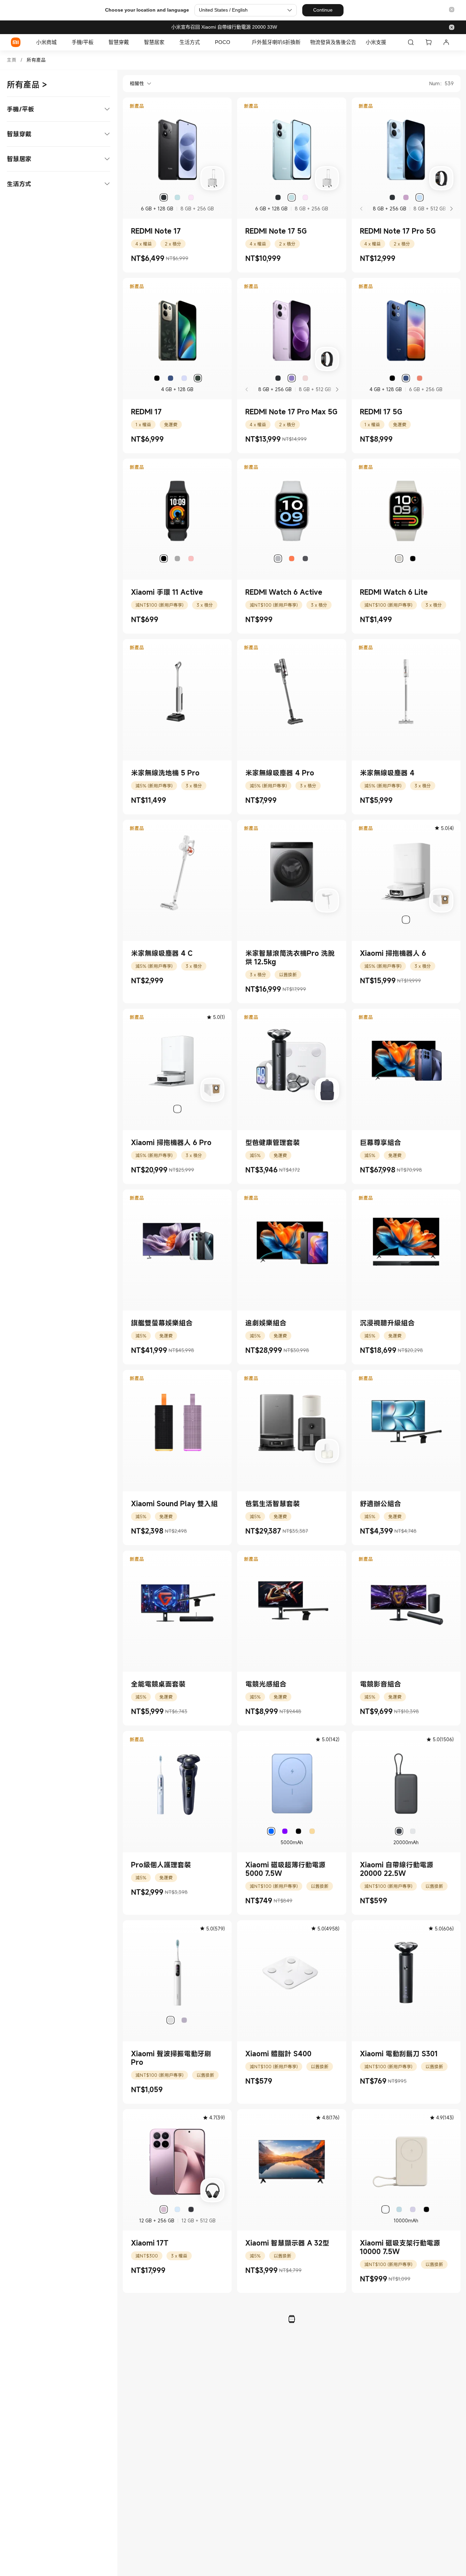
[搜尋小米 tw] (411, 42)
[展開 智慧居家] (168, 42)
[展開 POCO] (234, 42)
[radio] (164, 197)
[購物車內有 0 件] (428, 42)
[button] (452, 10)
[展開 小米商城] (60, 42)
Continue (323, 10)
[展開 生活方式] (203, 42)
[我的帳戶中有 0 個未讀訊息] (446, 42)
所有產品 (36, 60)
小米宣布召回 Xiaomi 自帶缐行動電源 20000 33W (224, 27)
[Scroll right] (451, 209)
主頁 (12, 60)
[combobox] (137, 84)
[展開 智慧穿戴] (132, 42)
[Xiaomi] (16, 42)
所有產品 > (27, 85)
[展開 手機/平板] (97, 42)
